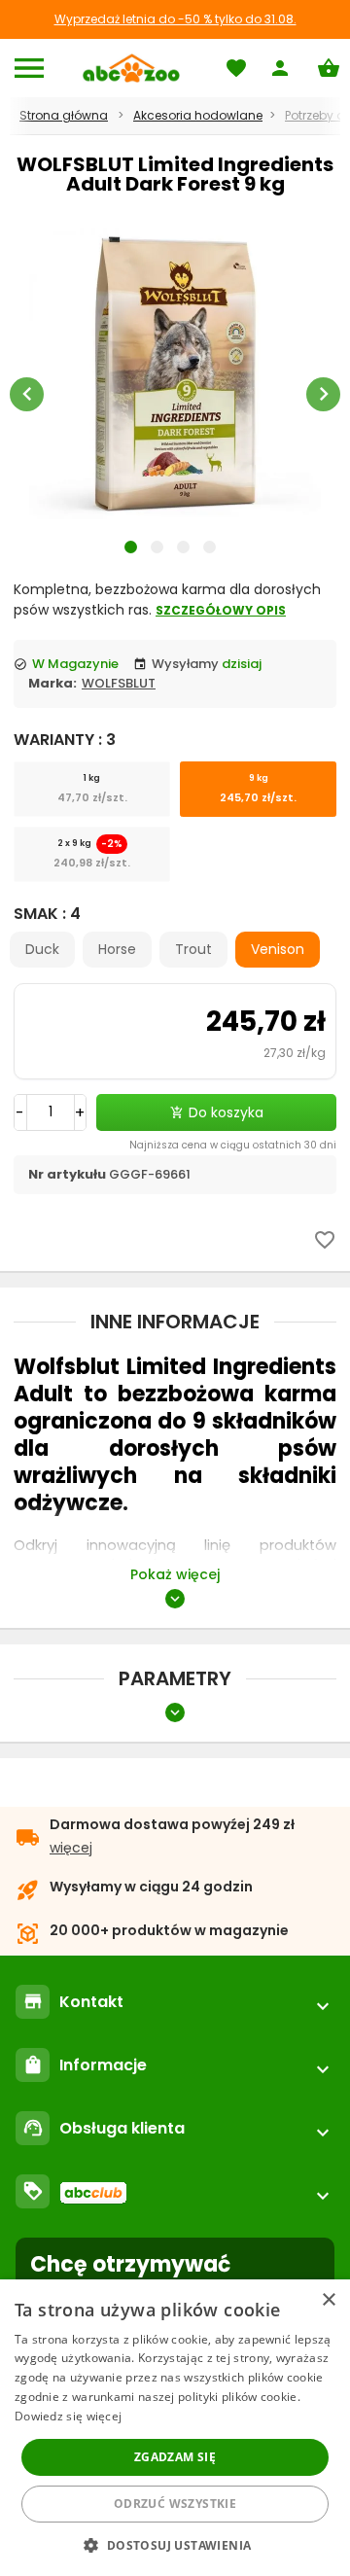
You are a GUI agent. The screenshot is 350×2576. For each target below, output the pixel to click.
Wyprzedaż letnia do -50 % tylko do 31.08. (175, 19)
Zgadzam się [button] (175, 2457)
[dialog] (175, 2428)
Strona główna (64, 115)
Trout (193, 949)
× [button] (328, 2300)
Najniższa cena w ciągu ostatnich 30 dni (233, 1145)
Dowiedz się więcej (68, 2416)
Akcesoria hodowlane (198, 115)
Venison (278, 949)
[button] (175, 2544)
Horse (117, 949)
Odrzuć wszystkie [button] (175, 2504)
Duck (42, 949)
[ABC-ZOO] (131, 68)
